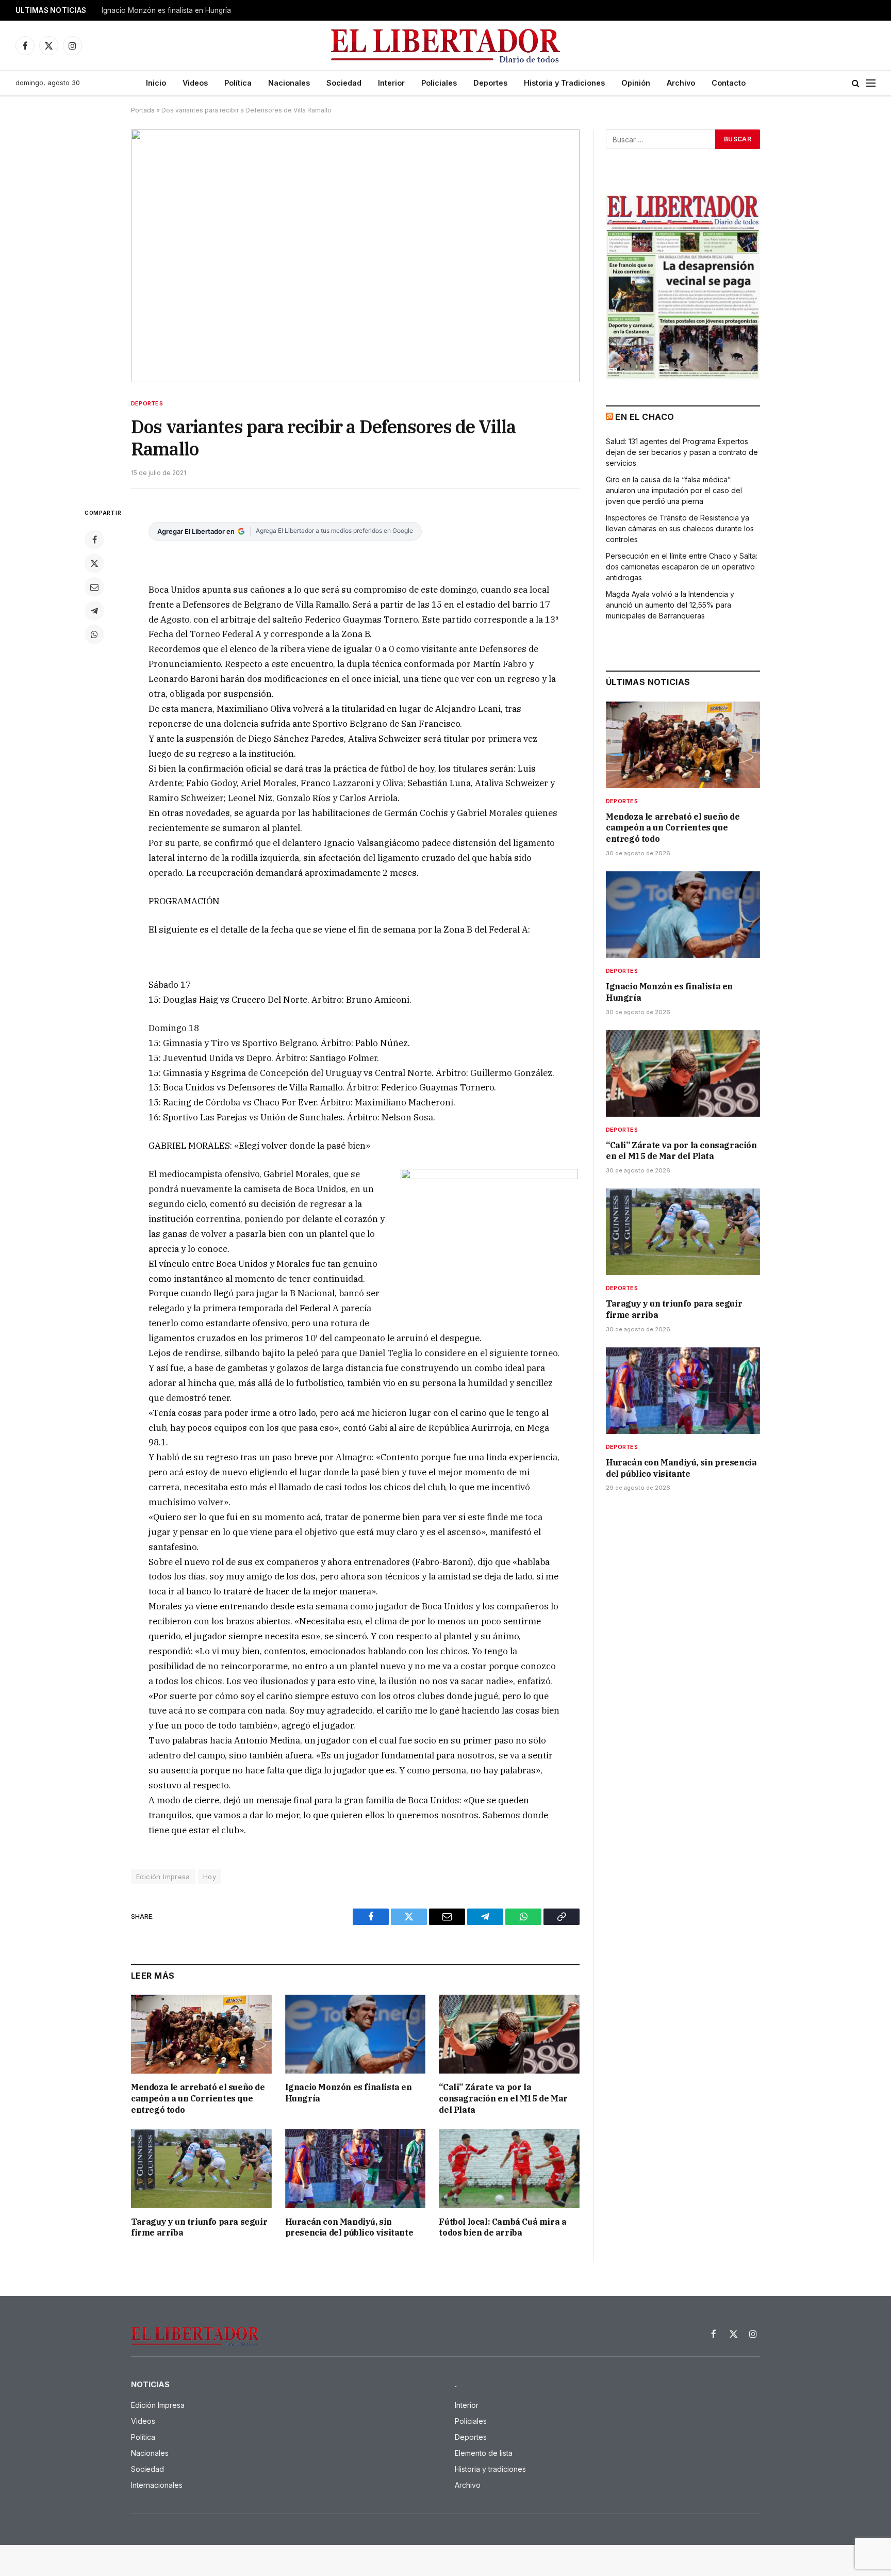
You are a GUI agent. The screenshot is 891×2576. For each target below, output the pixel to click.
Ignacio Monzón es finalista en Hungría (166, 10)
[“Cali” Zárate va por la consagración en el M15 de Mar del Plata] (509, 2034)
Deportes (490, 83)
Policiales (439, 83)
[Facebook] (94, 540)
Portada (143, 110)
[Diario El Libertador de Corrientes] (446, 46)
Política (238, 83)
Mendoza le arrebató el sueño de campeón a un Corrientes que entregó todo (198, 2098)
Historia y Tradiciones (564, 83)
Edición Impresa (163, 1877)
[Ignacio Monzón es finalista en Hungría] (356, 2034)
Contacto (729, 83)
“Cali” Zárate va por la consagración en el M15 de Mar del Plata (503, 2098)
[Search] (856, 83)
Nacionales (289, 83)
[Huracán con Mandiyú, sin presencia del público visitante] (356, 2168)
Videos (195, 83)
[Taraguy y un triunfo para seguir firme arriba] (201, 2168)
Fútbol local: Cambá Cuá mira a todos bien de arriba (502, 2227)
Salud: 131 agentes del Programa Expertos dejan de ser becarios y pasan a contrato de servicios (682, 452)
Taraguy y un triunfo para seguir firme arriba (199, 2227)
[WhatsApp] (94, 634)
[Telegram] (94, 611)
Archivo (681, 83)
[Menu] (871, 83)
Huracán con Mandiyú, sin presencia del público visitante (349, 2227)
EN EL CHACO (645, 417)
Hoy (210, 1877)
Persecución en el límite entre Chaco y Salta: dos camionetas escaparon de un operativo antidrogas (682, 567)
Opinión (636, 83)
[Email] (94, 587)
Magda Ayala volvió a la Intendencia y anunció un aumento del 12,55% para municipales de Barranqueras (670, 605)
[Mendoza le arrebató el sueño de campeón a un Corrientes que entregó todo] (201, 2034)
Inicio (156, 83)
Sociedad (344, 83)
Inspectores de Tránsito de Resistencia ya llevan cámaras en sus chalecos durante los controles (680, 528)
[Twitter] (94, 563)
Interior (391, 83)
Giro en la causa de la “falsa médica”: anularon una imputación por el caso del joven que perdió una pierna (674, 490)
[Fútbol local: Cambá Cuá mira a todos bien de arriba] (509, 2168)
